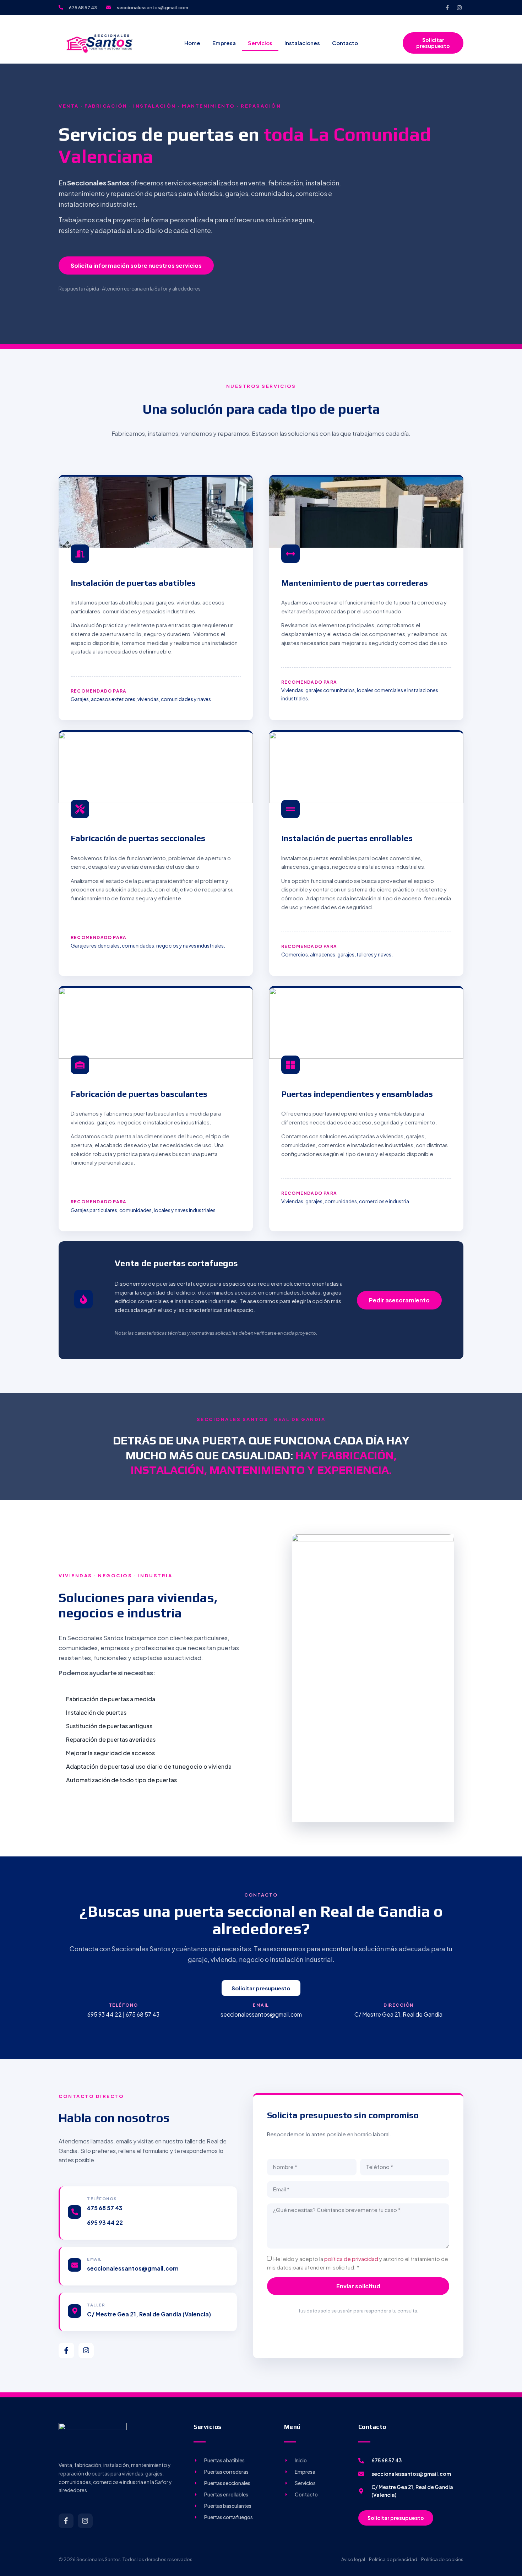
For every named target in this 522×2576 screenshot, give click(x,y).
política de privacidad (351, 2259)
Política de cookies (442, 2559)
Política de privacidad (393, 2559)
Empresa (224, 43)
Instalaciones (302, 43)
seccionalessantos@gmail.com (133, 2268)
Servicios (260, 43)
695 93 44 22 (105, 2222)
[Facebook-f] (447, 7)
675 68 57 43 (105, 2208)
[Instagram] (459, 7)
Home (192, 43)
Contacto (345, 43)
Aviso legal (353, 2559)
